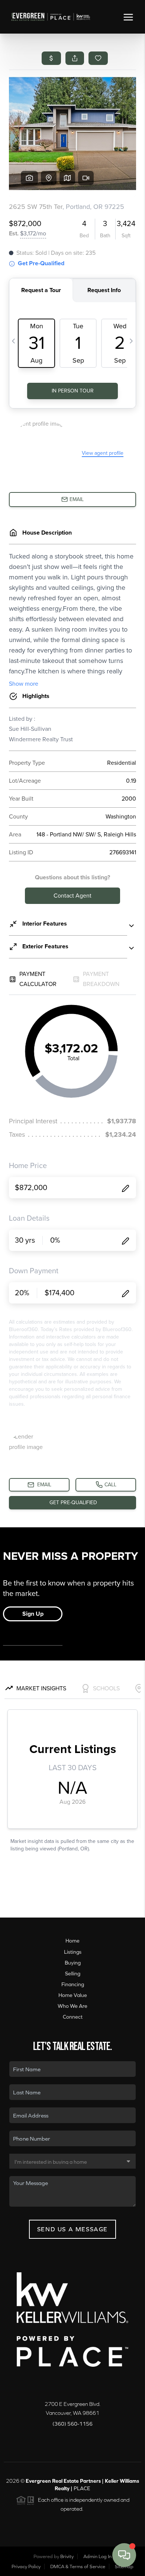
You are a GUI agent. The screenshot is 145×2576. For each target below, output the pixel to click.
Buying (73, 1963)
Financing (73, 1984)
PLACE (82, 2488)
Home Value (73, 1995)
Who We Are (72, 2006)
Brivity (67, 2556)
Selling (73, 1974)
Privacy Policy (26, 2566)
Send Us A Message (72, 2229)
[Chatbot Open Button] (124, 2555)
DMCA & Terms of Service (78, 2566)
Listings (73, 1952)
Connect (73, 2017)
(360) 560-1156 (72, 2424)
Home (72, 1941)
